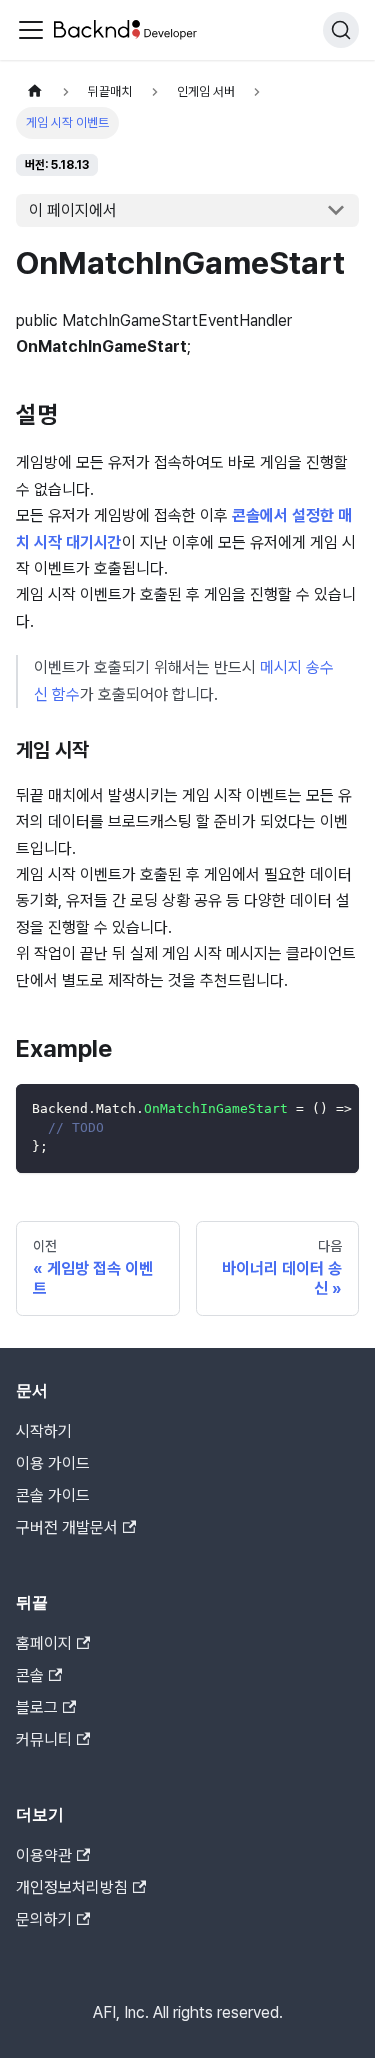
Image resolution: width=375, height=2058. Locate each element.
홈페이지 (44, 1643)
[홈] (35, 91)
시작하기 (44, 1431)
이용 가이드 (53, 1463)
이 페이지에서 (73, 210)
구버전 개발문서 (67, 1527)
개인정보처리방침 (72, 1887)
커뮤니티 (44, 1739)
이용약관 (44, 1855)
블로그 (37, 1707)
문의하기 (44, 1919)
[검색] (341, 30)
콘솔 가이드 (53, 1495)
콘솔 (30, 1675)
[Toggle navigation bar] (31, 30)
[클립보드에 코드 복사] (334, 1109)
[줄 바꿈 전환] (298, 1109)
